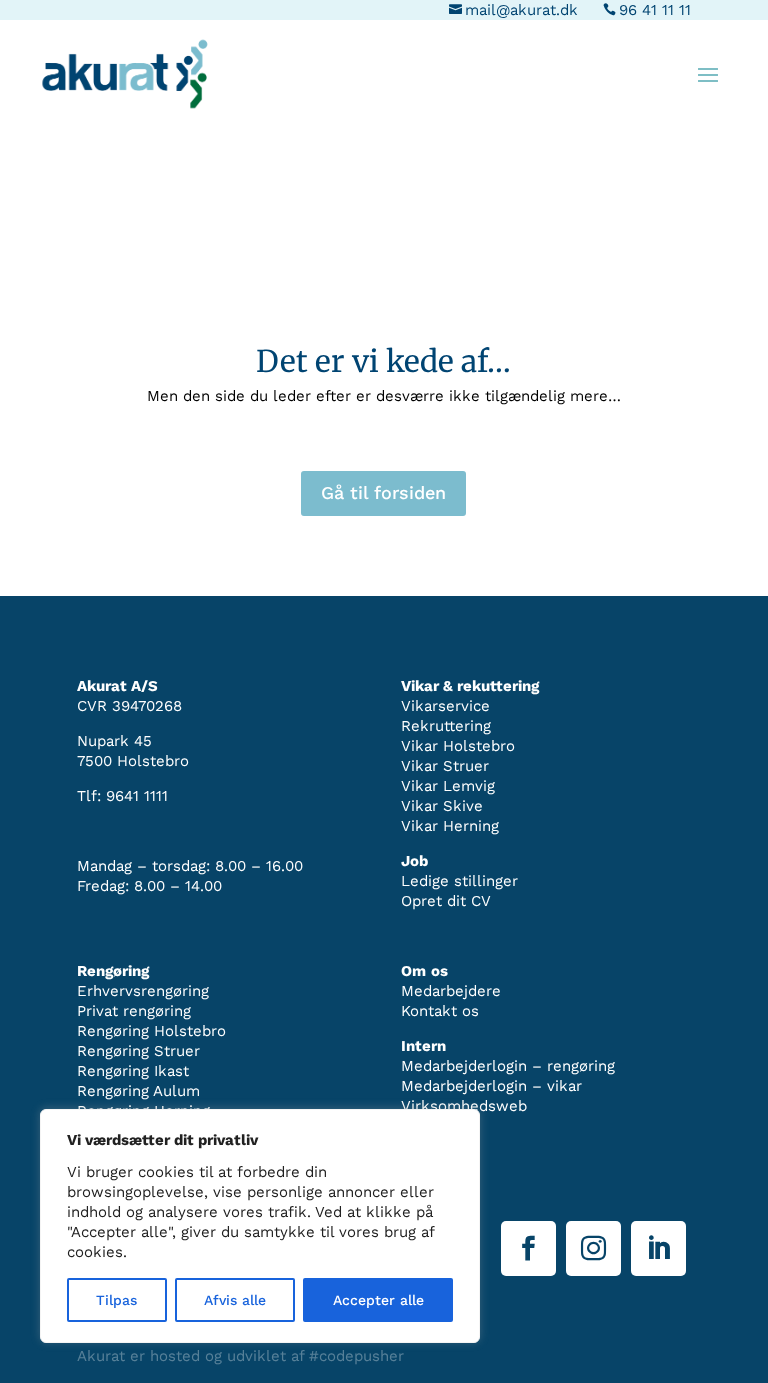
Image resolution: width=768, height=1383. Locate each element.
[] (528, 1271)
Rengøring (113, 971)
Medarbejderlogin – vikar (491, 1086)
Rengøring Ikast (133, 1071)
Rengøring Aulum (138, 1091)
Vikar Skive (442, 806)
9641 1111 (137, 796)
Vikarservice (445, 706)
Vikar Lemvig (448, 786)
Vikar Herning (450, 826)
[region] (260, 1226)
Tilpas (116, 1300)
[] (593, 1271)
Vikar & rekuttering (470, 686)
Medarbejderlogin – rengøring (508, 1066)
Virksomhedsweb (464, 1106)
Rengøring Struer (138, 1051)
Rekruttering (446, 726)
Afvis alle (235, 1300)
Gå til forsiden (383, 492)
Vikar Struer (445, 766)
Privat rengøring (134, 1011)
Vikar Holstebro (458, 746)
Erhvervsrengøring (143, 991)
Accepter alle (378, 1300)
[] (658, 1271)
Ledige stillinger (459, 881)
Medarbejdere (451, 991)
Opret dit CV (446, 901)
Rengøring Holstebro (151, 1031)
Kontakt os (440, 1011)
